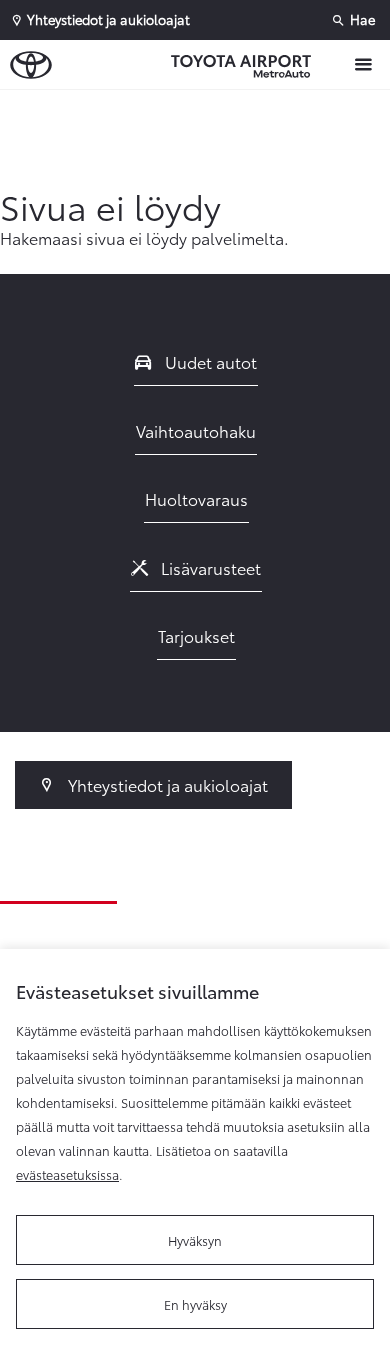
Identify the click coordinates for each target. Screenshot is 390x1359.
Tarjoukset (196, 635)
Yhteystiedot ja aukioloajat (166, 784)
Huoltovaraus (196, 498)
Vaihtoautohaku (196, 430)
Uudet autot (209, 361)
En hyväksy (195, 1304)
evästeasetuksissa (67, 1174)
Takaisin (200, 109)
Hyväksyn (195, 1240)
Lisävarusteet (209, 567)
